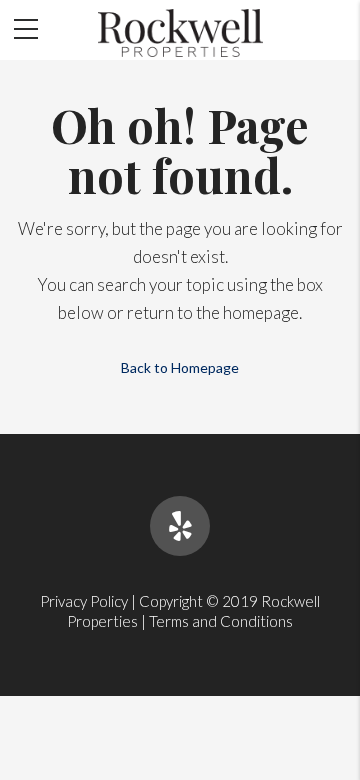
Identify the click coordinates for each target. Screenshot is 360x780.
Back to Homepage (180, 367)
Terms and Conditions (221, 621)
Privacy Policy (84, 601)
